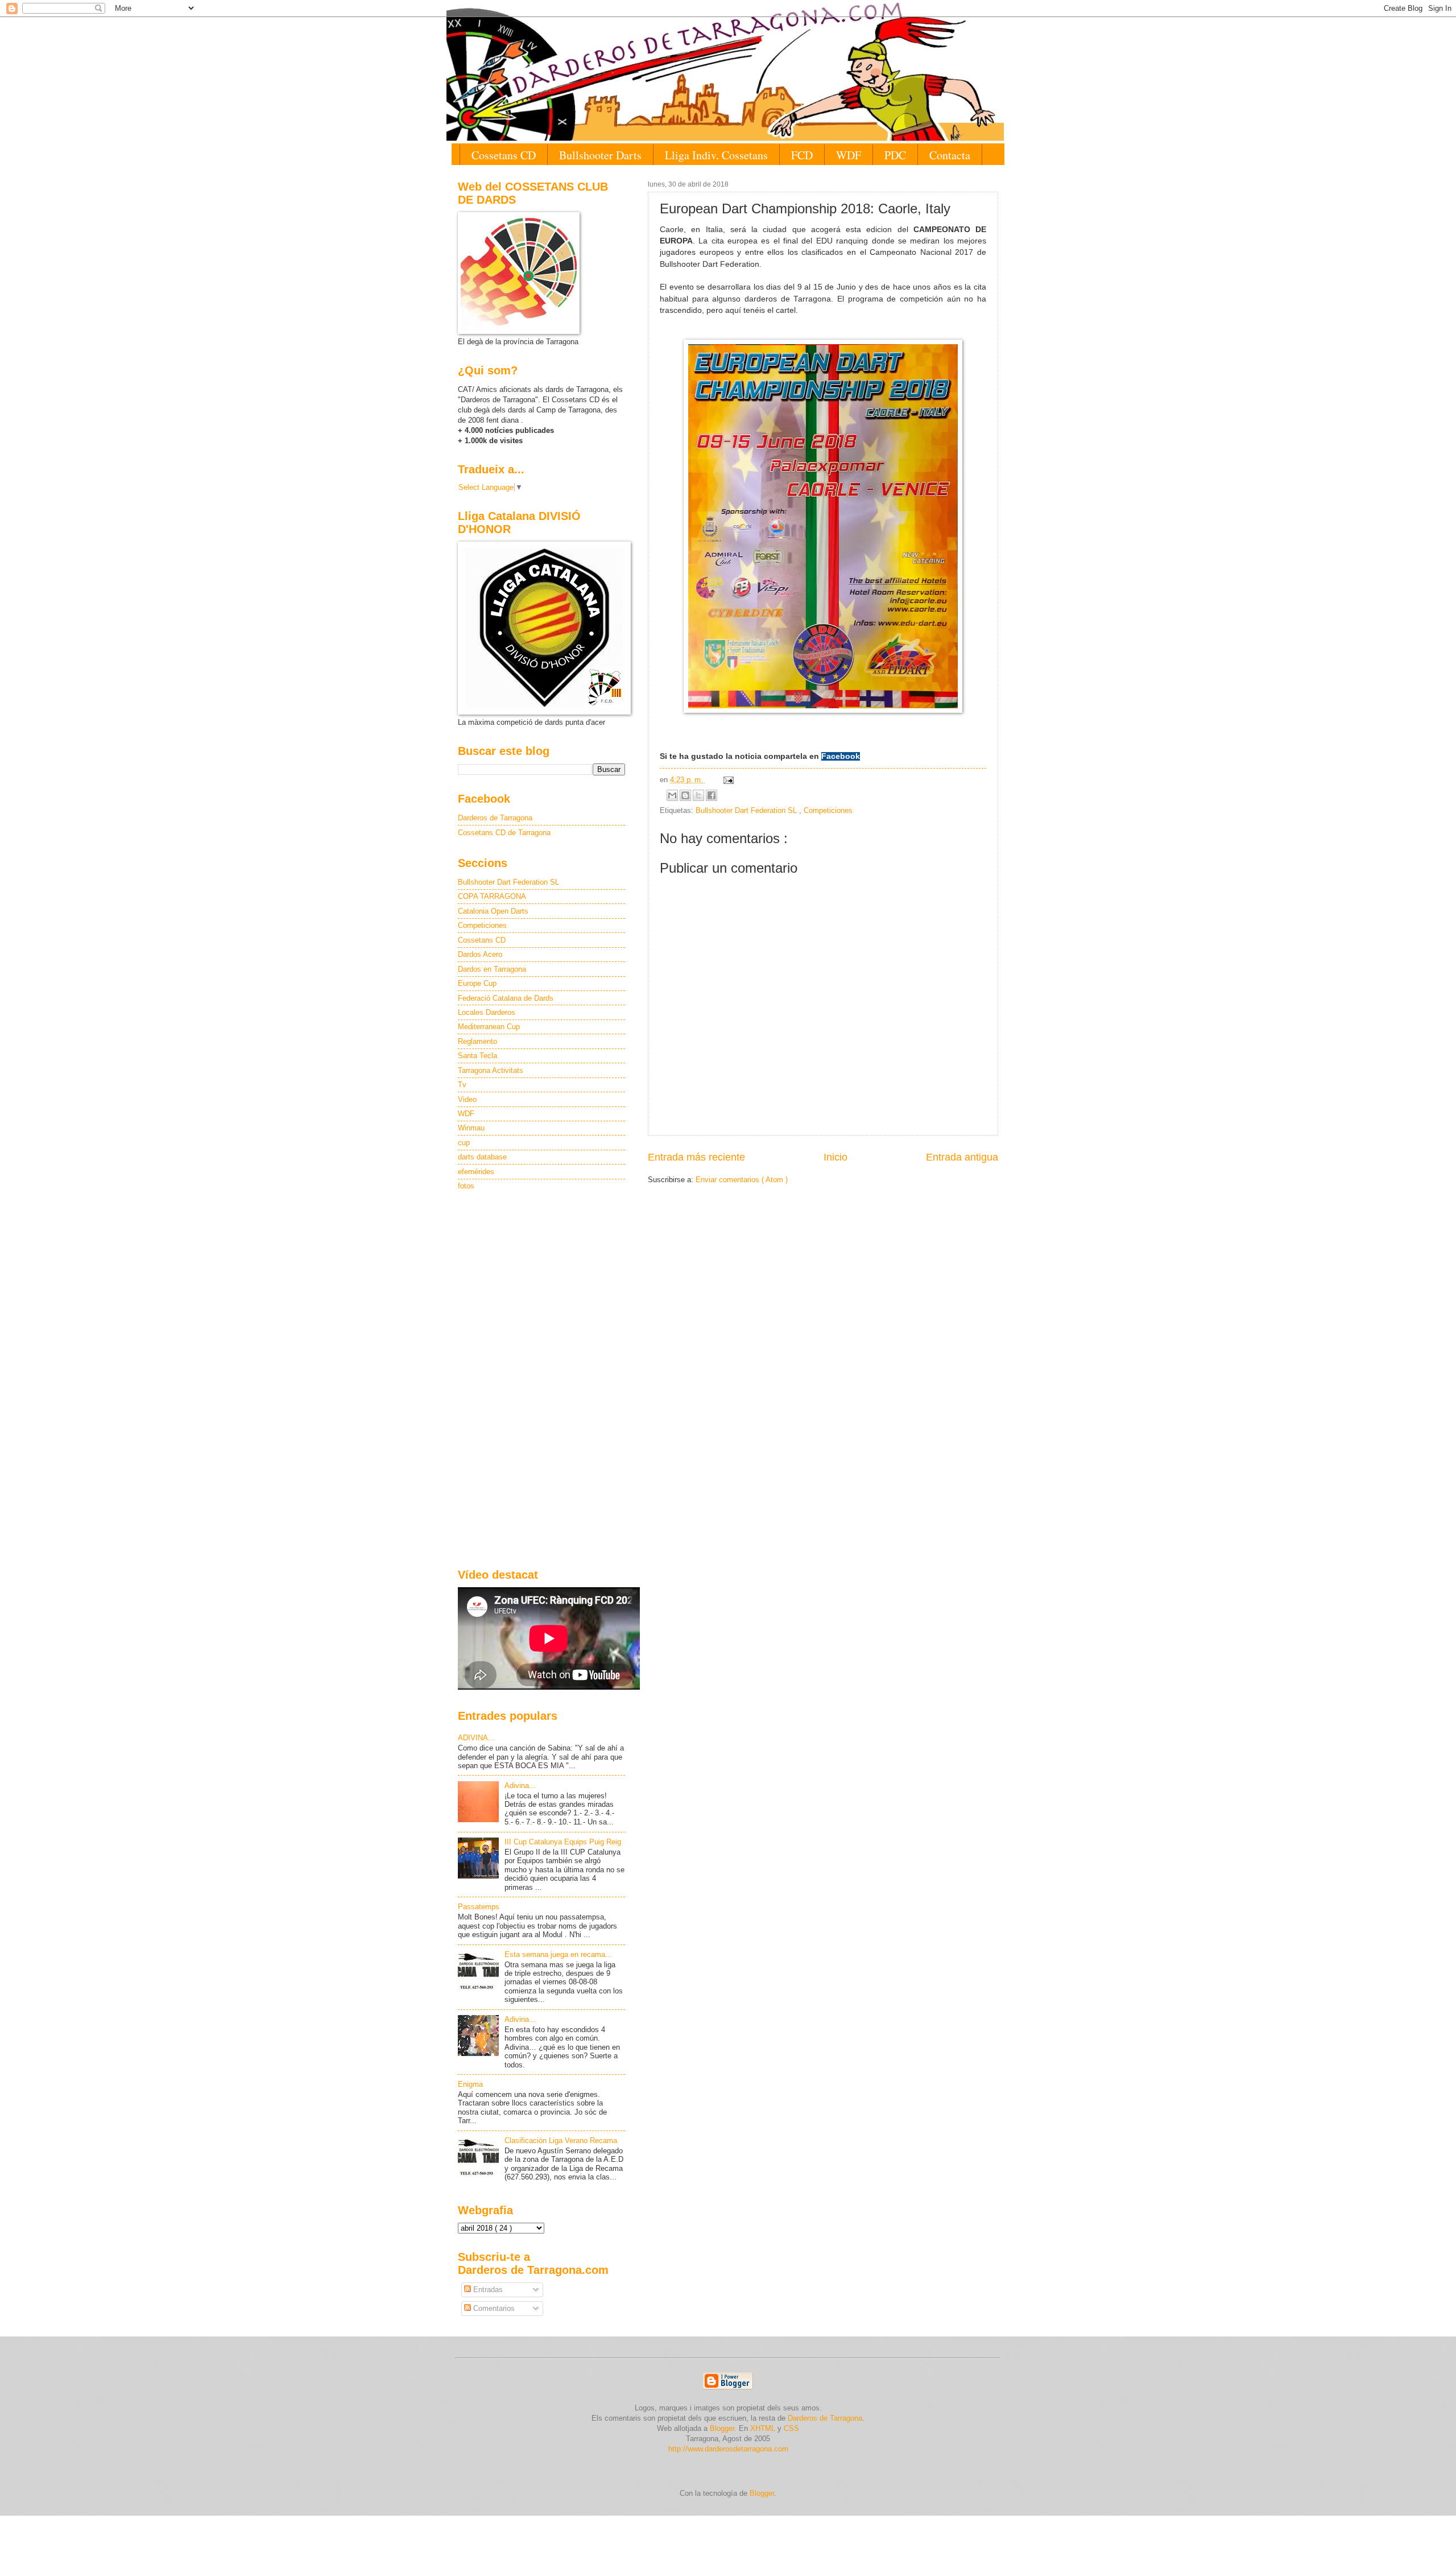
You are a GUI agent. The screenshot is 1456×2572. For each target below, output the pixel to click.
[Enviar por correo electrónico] (672, 795)
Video (467, 1099)
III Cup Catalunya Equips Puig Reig (563, 1842)
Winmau (471, 1128)
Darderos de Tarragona (495, 818)
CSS (791, 2428)
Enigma (470, 2084)
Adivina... (520, 1785)
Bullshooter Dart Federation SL (747, 810)
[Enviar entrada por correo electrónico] (727, 780)
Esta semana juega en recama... (558, 1954)
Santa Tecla (477, 1056)
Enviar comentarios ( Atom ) (742, 1180)
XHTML (763, 2428)
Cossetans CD (504, 155)
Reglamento (477, 1041)
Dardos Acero (480, 954)
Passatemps (479, 1907)
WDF (849, 155)
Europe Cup (477, 983)
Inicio (835, 1157)
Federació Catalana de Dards (506, 998)
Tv (462, 1085)
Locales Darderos (487, 1012)
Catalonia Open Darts (493, 911)
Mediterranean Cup (489, 1027)
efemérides (476, 1172)
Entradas (487, 2290)
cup (464, 1143)
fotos (466, 1186)
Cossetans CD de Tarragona (504, 833)
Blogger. (723, 2428)
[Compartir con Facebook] (712, 795)
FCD (802, 155)
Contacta (950, 155)
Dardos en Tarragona (492, 969)
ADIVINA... (476, 1738)
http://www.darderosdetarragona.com (728, 2449)
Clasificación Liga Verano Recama (561, 2140)
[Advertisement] (541, 1381)
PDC (895, 155)
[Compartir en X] (698, 795)
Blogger (762, 2493)
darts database (482, 1157)
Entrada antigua (962, 1157)
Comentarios (493, 2308)
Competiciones (828, 810)
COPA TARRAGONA (492, 896)
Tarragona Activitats (491, 1070)
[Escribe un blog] (685, 795)
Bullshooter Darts (600, 155)
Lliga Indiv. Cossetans (716, 155)
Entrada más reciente (696, 1157)
